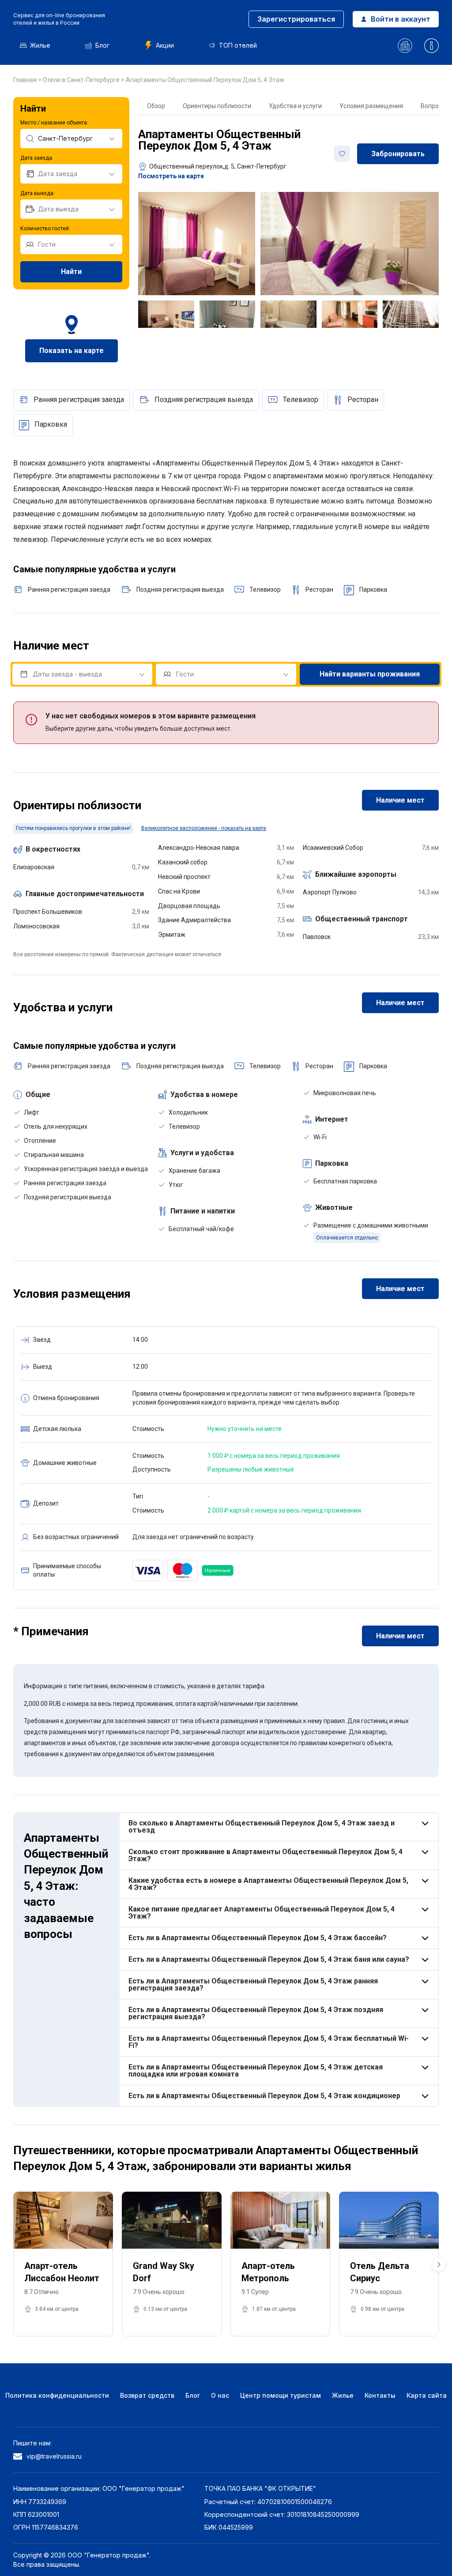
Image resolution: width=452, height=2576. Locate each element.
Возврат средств (147, 2395)
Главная (26, 80)
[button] (439, 2264)
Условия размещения (371, 106)
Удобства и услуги (295, 106)
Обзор (156, 106)
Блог (102, 45)
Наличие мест (400, 800)
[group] (63, 2264)
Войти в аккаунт (401, 19)
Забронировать (398, 154)
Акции (165, 45)
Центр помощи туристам (281, 2395)
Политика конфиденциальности (57, 2395)
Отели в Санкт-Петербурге (82, 80)
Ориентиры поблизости (217, 106)
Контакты (380, 2395)
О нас (220, 2395)
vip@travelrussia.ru (54, 2456)
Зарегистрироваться (296, 19)
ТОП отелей (238, 45)
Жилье (40, 45)
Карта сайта (427, 2395)
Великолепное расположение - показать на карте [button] (204, 828)
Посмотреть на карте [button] (171, 176)
